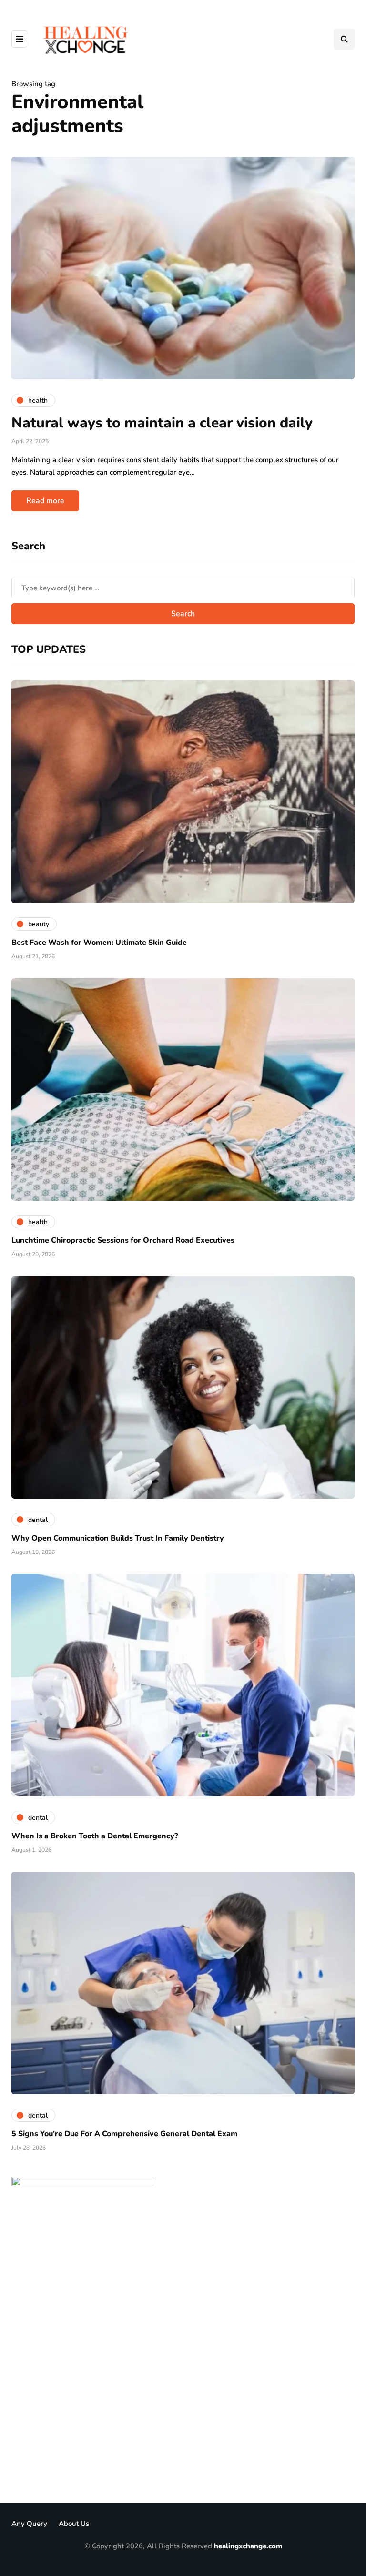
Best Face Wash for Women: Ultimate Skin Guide (99, 943)
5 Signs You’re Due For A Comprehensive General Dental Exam (124, 2134)
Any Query (29, 2524)
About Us (74, 2524)
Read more (45, 501)
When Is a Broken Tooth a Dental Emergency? (95, 1836)
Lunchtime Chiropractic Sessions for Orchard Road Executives (123, 1240)
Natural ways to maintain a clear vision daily (162, 423)
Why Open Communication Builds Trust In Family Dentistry (118, 1538)
